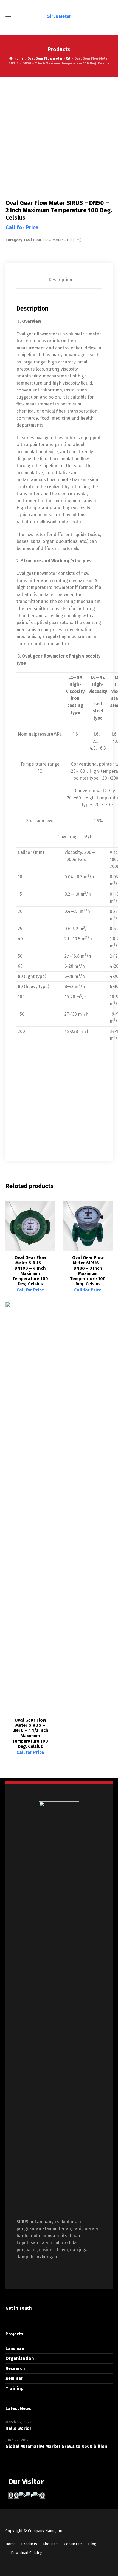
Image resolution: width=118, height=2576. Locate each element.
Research (15, 2368)
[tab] (60, 280)
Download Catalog (27, 2553)
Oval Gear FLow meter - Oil (49, 58)
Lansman (15, 2348)
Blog (92, 2544)
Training (15, 2389)
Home (11, 2544)
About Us (50, 2544)
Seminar (14, 2378)
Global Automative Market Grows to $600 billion (56, 2446)
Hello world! (18, 2428)
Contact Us (73, 2544)
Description (60, 280)
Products (29, 2544)
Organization (20, 2358)
